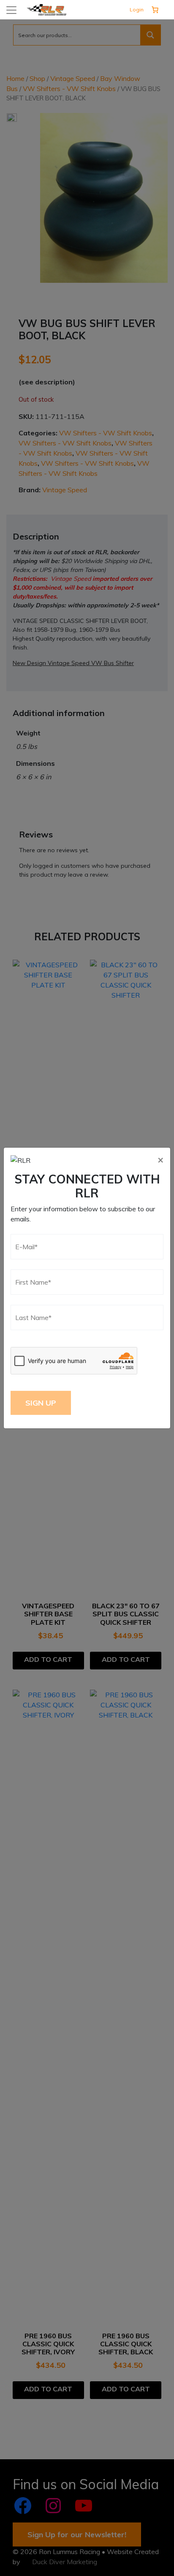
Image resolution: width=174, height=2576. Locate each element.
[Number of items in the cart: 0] (155, 10)
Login (137, 9)
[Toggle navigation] (11, 10)
